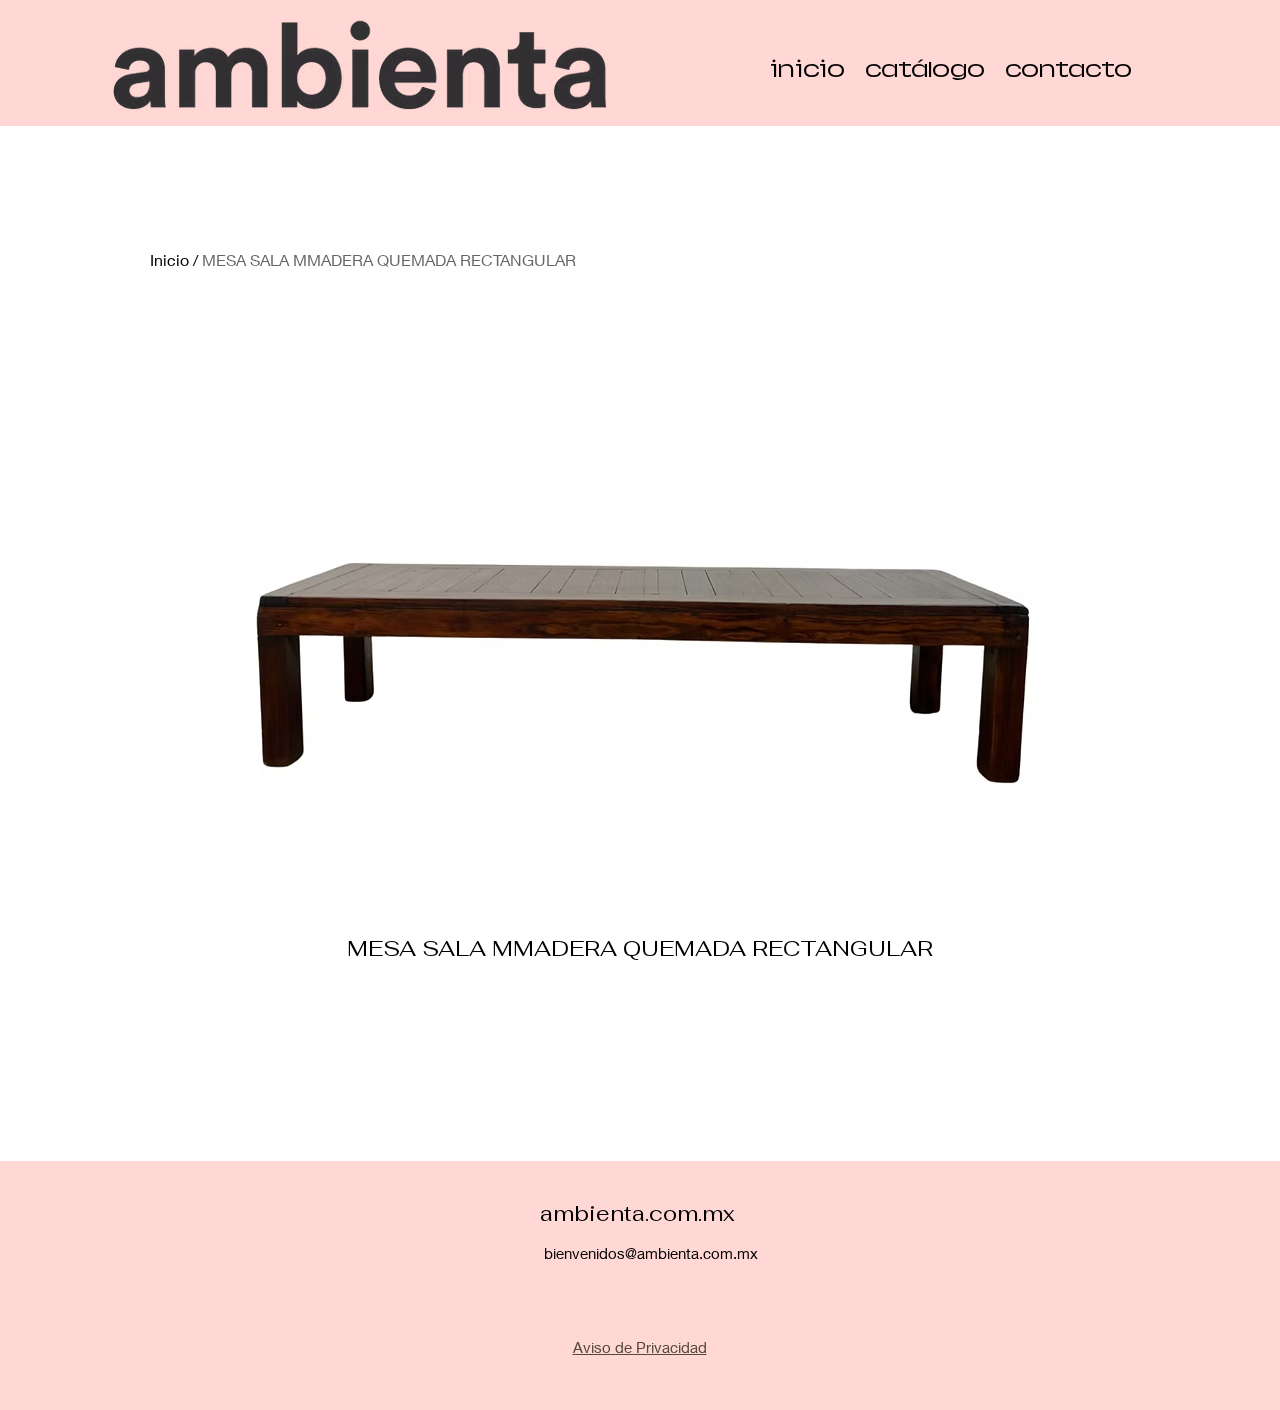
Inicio (169, 259)
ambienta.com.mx (637, 1213)
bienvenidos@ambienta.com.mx (651, 1253)
